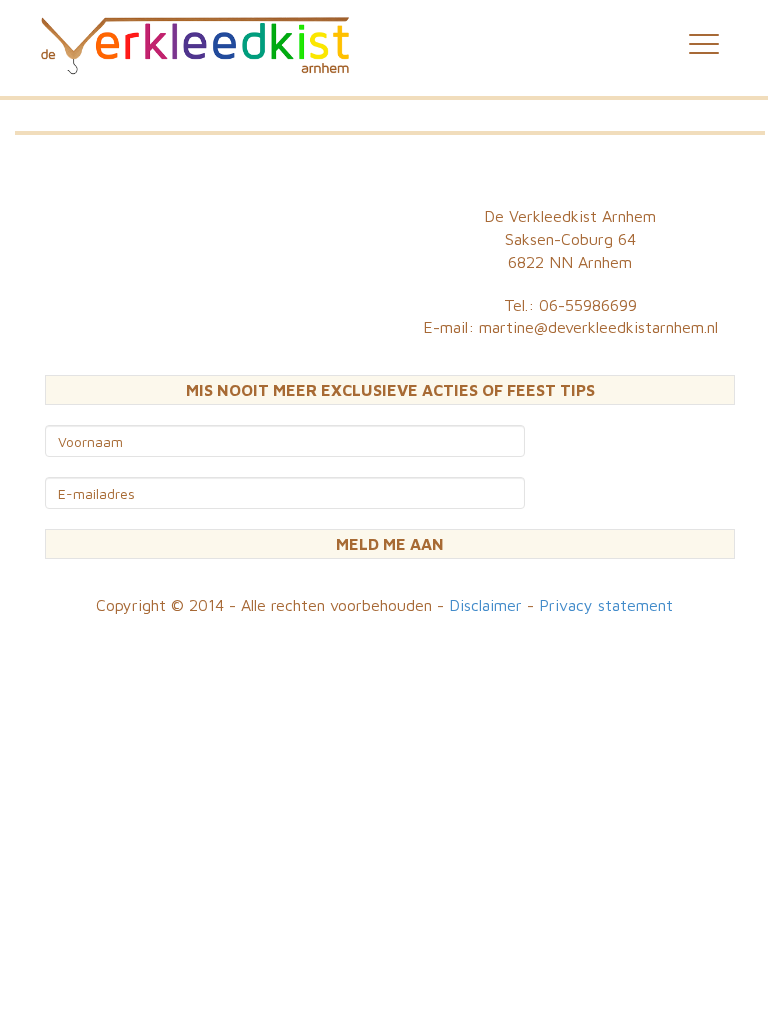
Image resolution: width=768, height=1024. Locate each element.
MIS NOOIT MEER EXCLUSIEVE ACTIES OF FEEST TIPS (390, 390)
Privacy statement (606, 605)
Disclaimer (485, 605)
